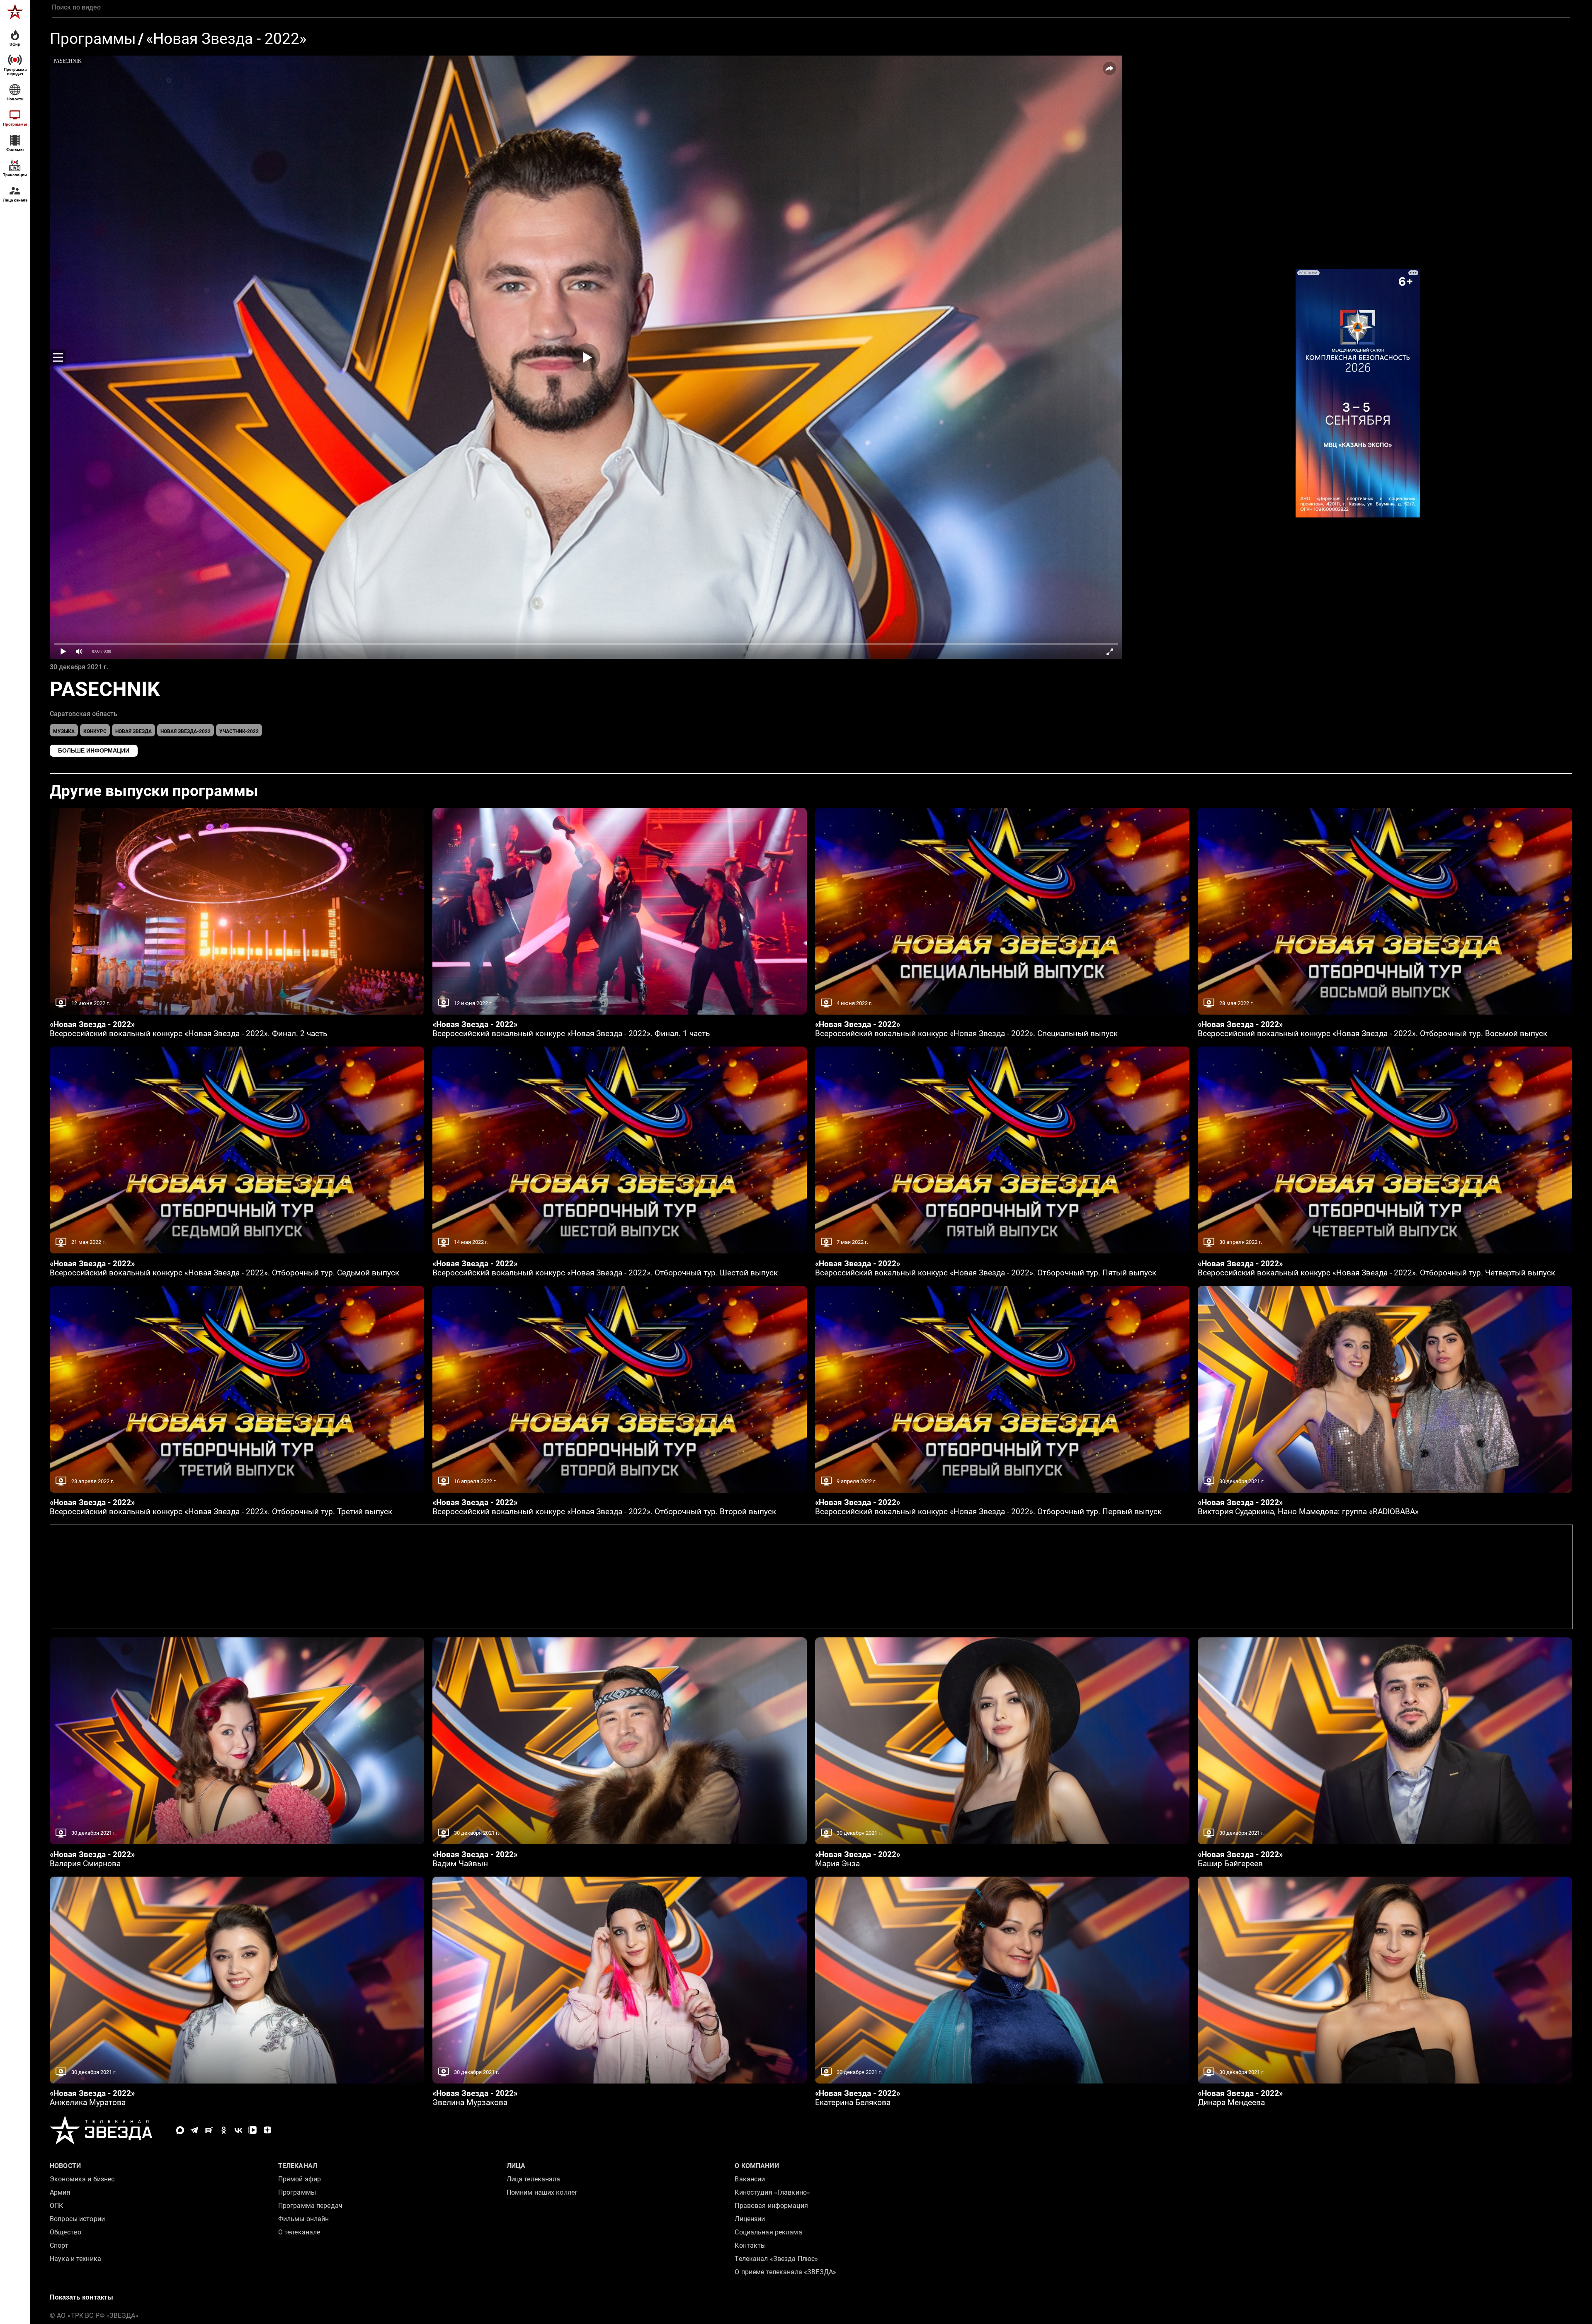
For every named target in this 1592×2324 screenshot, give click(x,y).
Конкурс (95, 731)
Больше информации (94, 750)
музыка (64, 731)
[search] (811, 7)
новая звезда (133, 731)
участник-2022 (239, 731)
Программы (93, 39)
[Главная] (15, 12)
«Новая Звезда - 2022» (226, 39)
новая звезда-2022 (186, 731)
